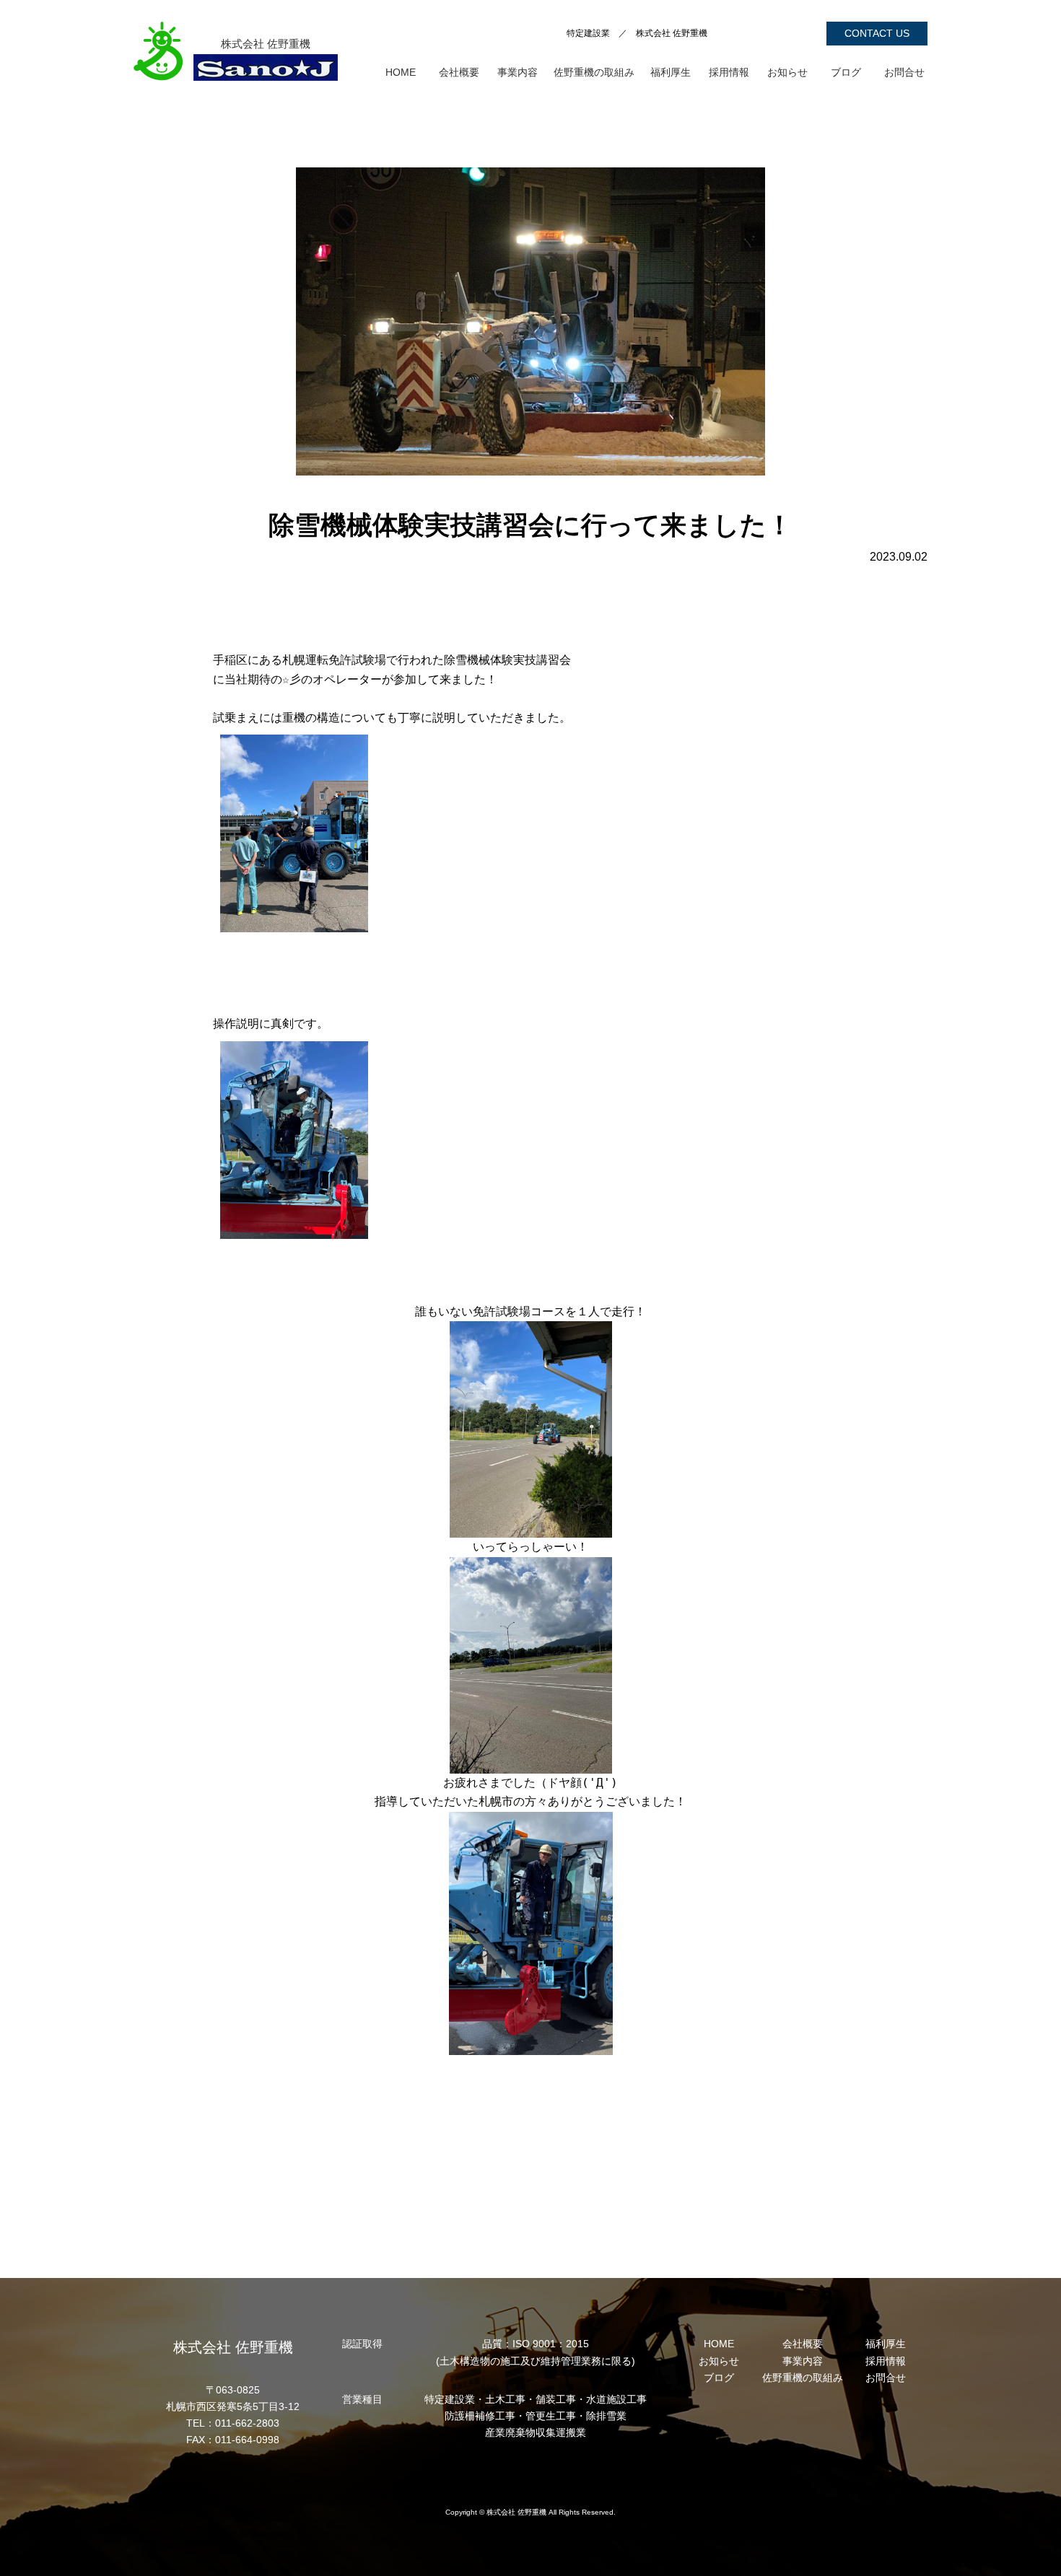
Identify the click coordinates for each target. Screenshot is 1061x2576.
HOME (401, 72)
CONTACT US (877, 33)
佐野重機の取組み (594, 72)
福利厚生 (671, 72)
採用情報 (729, 72)
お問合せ (904, 72)
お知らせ (787, 72)
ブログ (846, 72)
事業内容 (518, 72)
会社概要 (459, 72)
